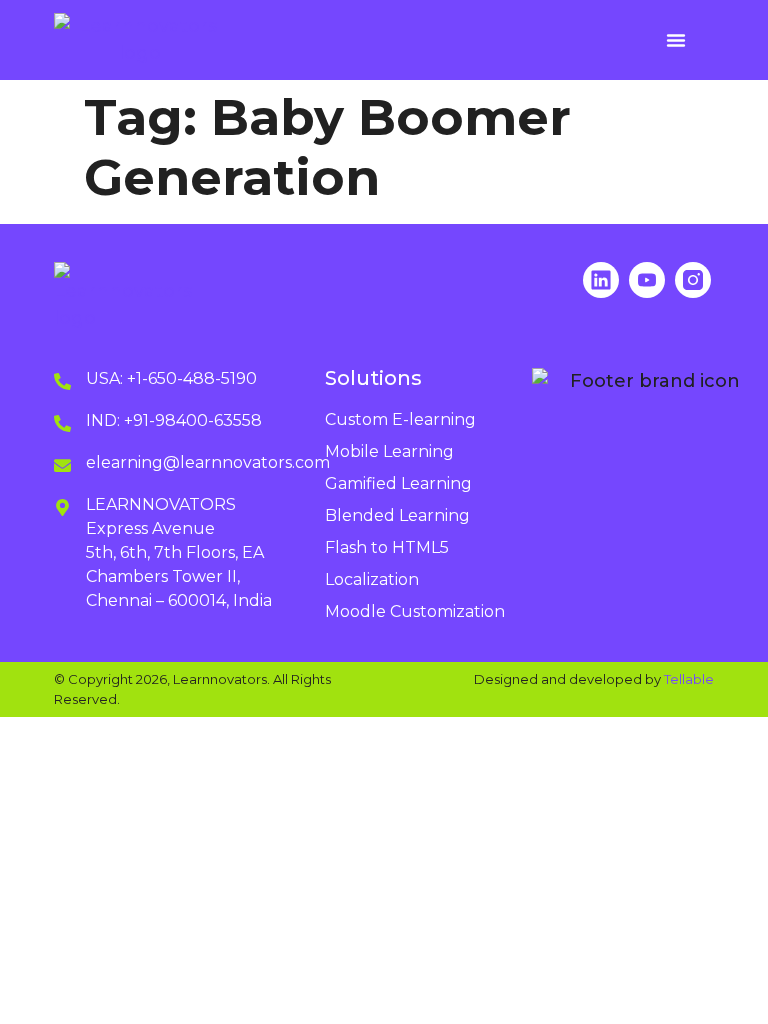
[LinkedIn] (601, 280)
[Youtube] (647, 280)
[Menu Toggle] (676, 40)
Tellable (689, 679)
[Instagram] (693, 280)
